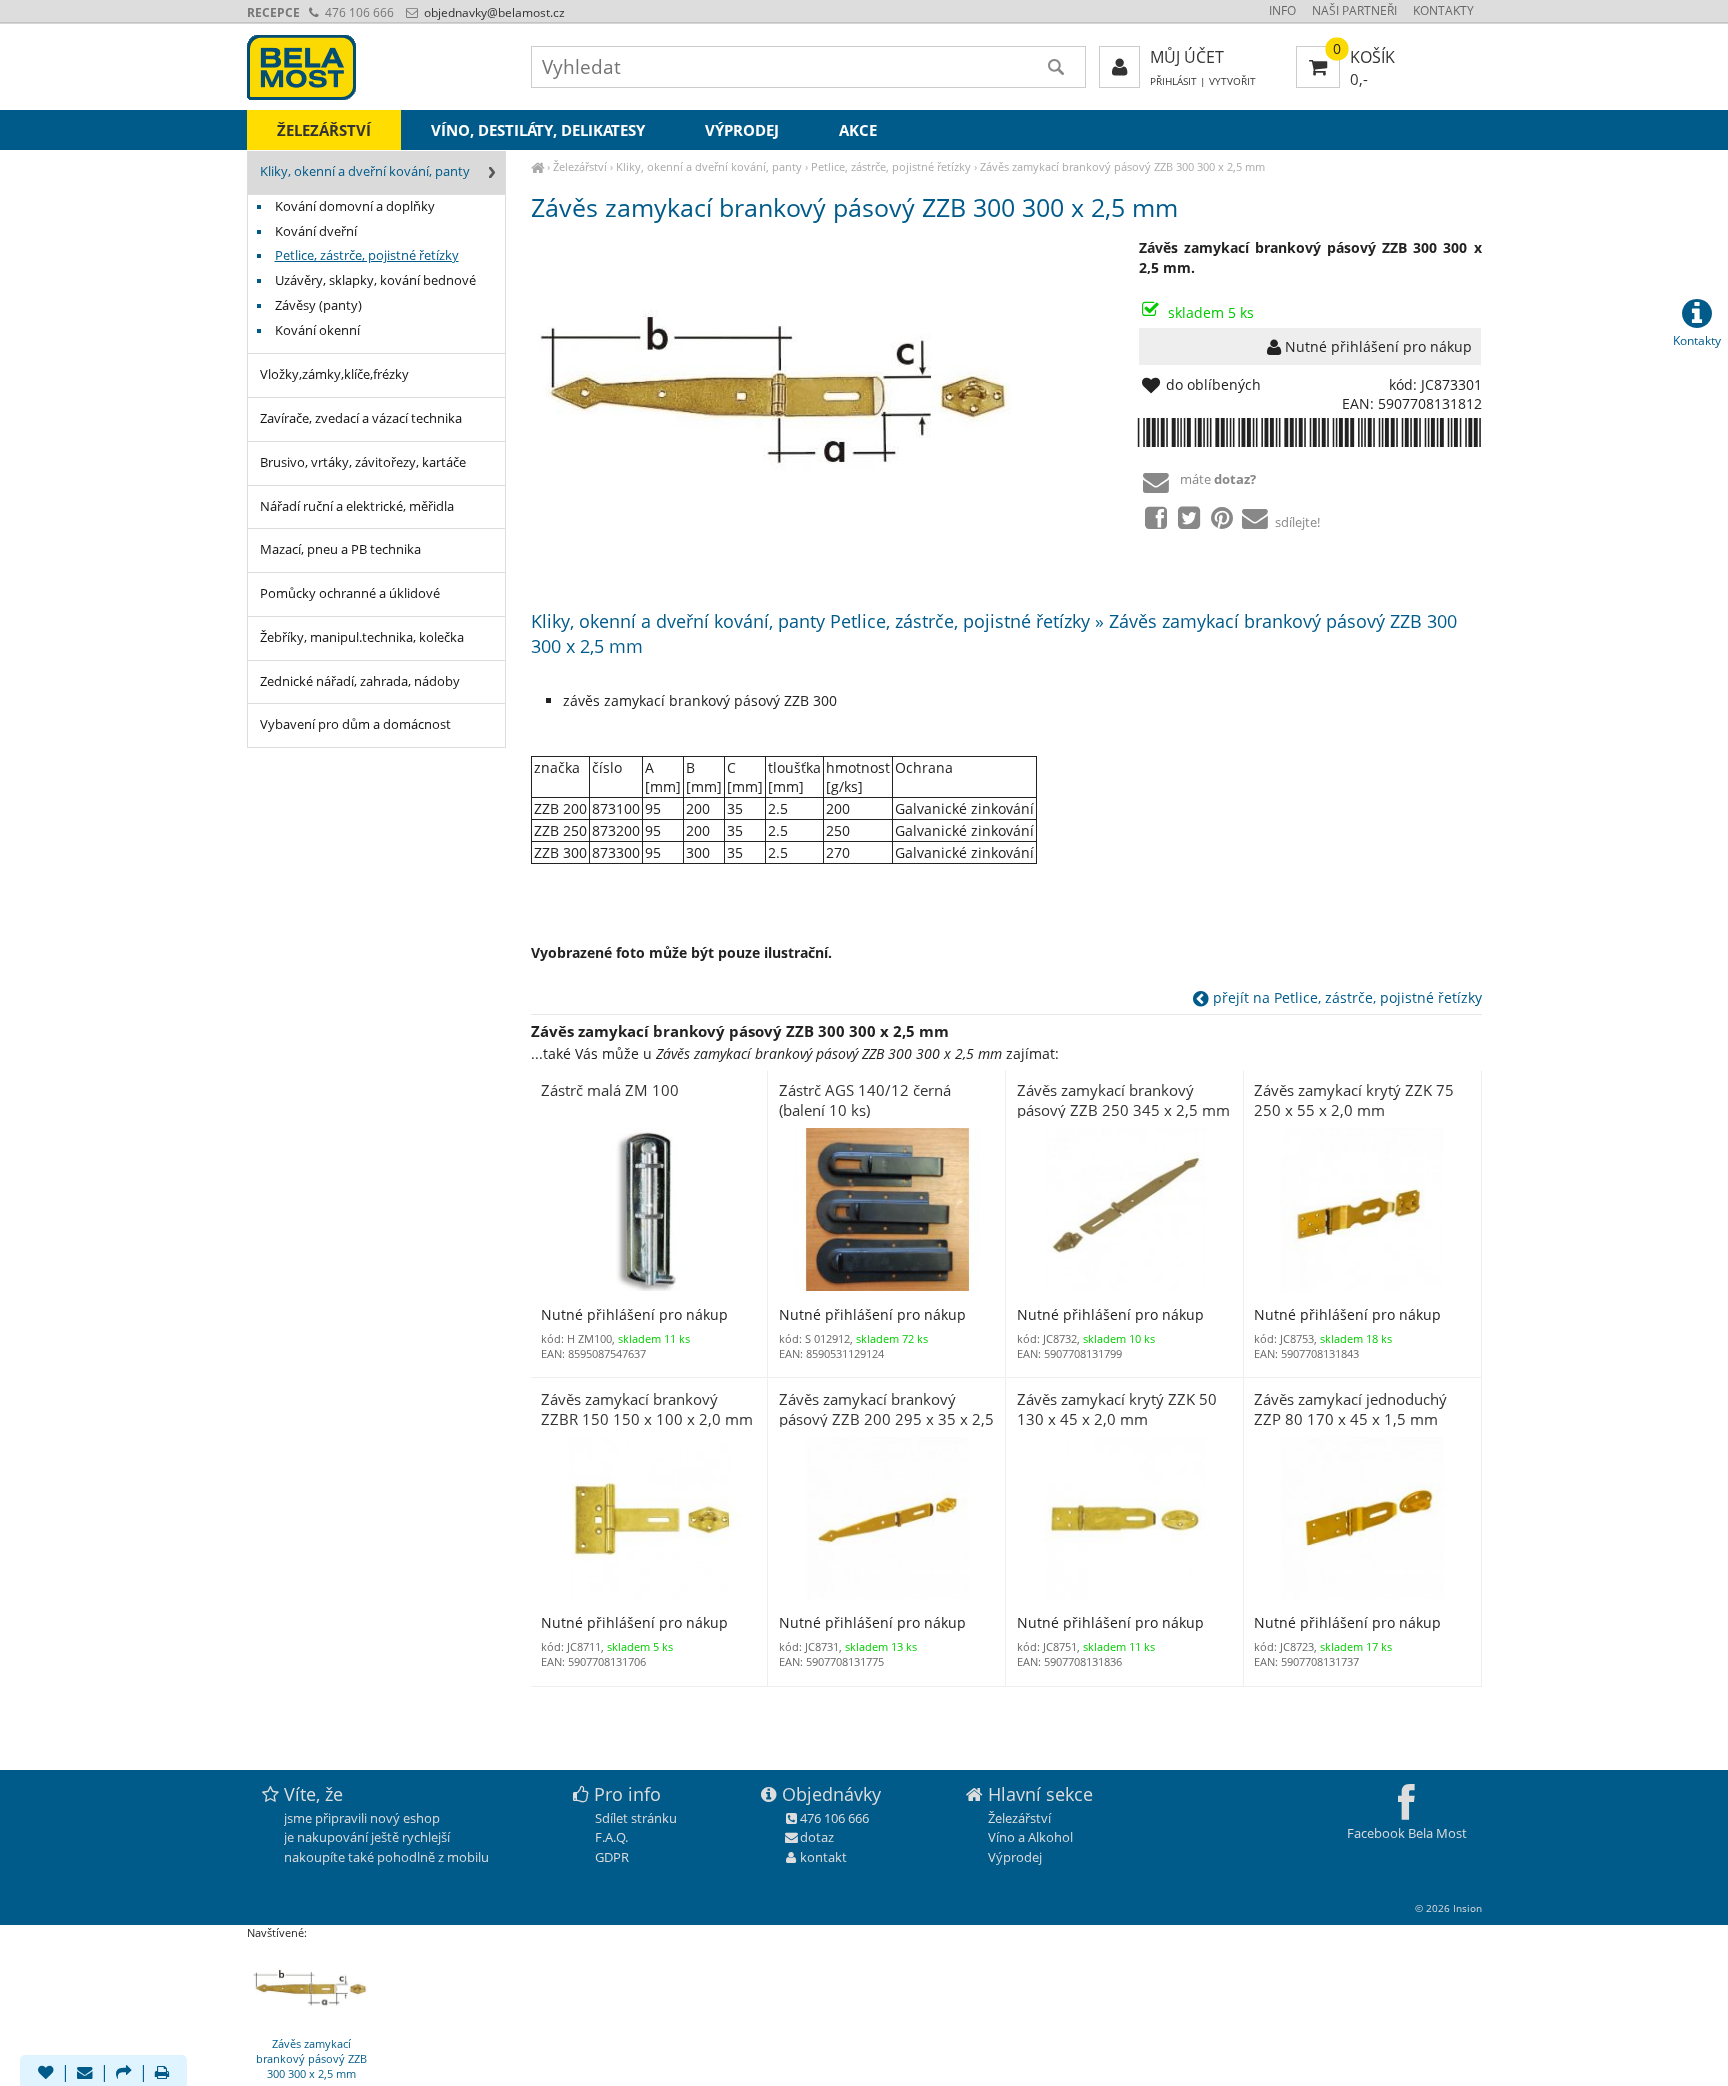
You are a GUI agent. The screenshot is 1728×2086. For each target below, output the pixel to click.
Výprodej (742, 130)
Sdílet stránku (636, 1818)
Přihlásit (1173, 81)
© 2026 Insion (1448, 1908)
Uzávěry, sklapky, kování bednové (375, 280)
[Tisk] (162, 2074)
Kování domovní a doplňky (355, 206)
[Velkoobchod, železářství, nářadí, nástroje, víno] (537, 166)
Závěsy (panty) (318, 305)
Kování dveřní (316, 231)
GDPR (612, 1857)
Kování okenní (317, 330)
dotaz (817, 1837)
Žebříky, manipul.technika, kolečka (362, 637)
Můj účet (1187, 57)
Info (1282, 10)
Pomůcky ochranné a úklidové (350, 593)
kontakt (823, 1857)
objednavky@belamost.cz (493, 12)
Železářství (580, 166)
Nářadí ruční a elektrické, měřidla (357, 506)
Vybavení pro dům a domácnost (355, 724)
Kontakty (1443, 10)
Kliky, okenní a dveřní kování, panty (709, 166)
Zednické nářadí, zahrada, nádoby (360, 681)
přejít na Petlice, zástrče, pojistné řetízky (1345, 997)
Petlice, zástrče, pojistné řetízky (891, 166)
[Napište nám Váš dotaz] (85, 2074)
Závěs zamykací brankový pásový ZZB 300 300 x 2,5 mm (1122, 166)
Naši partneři (1354, 10)
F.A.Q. (611, 1837)
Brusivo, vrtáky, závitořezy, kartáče (363, 462)
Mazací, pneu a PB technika (340, 549)
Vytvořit (1232, 81)
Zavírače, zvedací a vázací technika (361, 418)
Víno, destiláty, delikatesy (538, 130)
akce (858, 130)
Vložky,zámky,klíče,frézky (334, 374)
